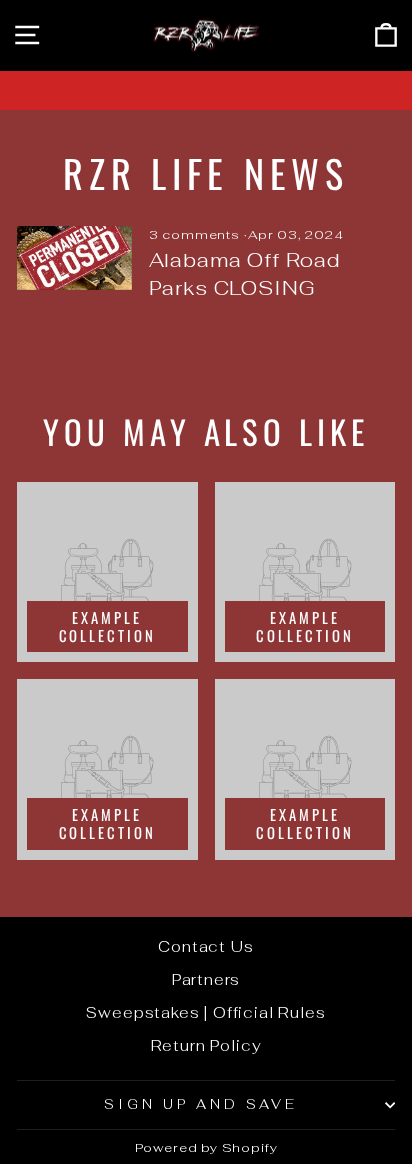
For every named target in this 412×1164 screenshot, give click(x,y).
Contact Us (205, 946)
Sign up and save (201, 1104)
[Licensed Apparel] (206, 90)
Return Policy (206, 1045)
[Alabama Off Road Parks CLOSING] (74, 258)
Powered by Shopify (206, 1147)
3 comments (196, 234)
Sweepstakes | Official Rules (205, 1012)
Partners (206, 979)
